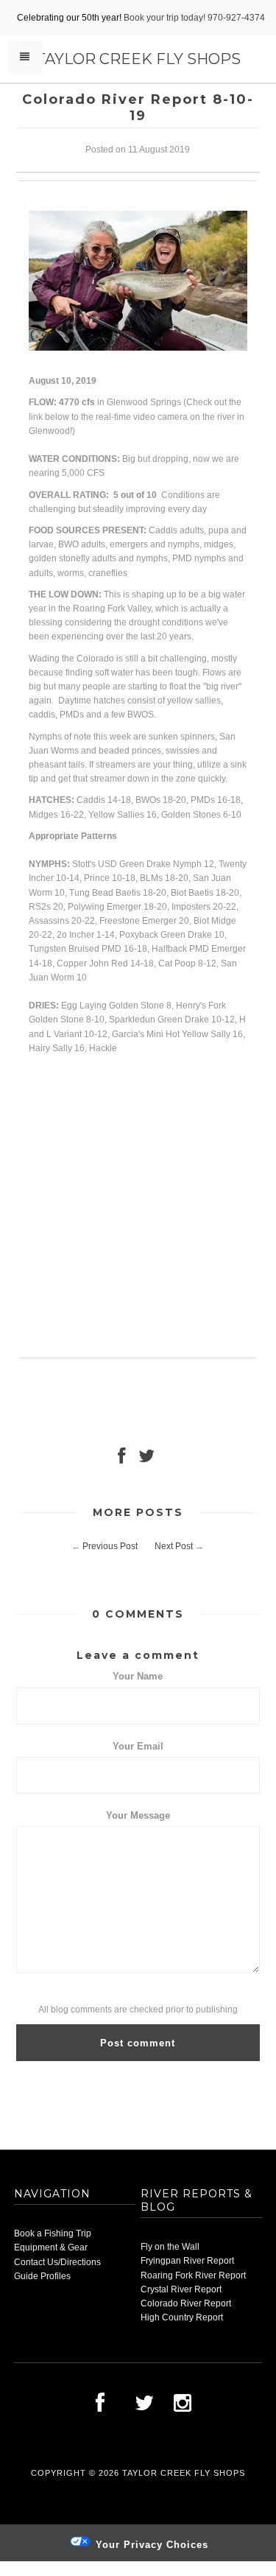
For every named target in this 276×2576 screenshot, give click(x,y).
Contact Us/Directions (57, 2262)
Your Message (138, 1815)
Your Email (138, 1746)
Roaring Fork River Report (193, 2275)
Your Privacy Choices (150, 2545)
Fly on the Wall (170, 2247)
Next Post (174, 1546)
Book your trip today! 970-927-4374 (194, 18)
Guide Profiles (42, 2276)
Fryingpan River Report (187, 2261)
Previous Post (110, 1546)
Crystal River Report (181, 2289)
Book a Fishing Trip (53, 2233)
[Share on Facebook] (121, 1459)
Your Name (138, 1676)
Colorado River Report (186, 2303)
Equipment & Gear (51, 2247)
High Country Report (182, 2317)
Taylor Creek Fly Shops (138, 59)
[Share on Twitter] (146, 1459)
